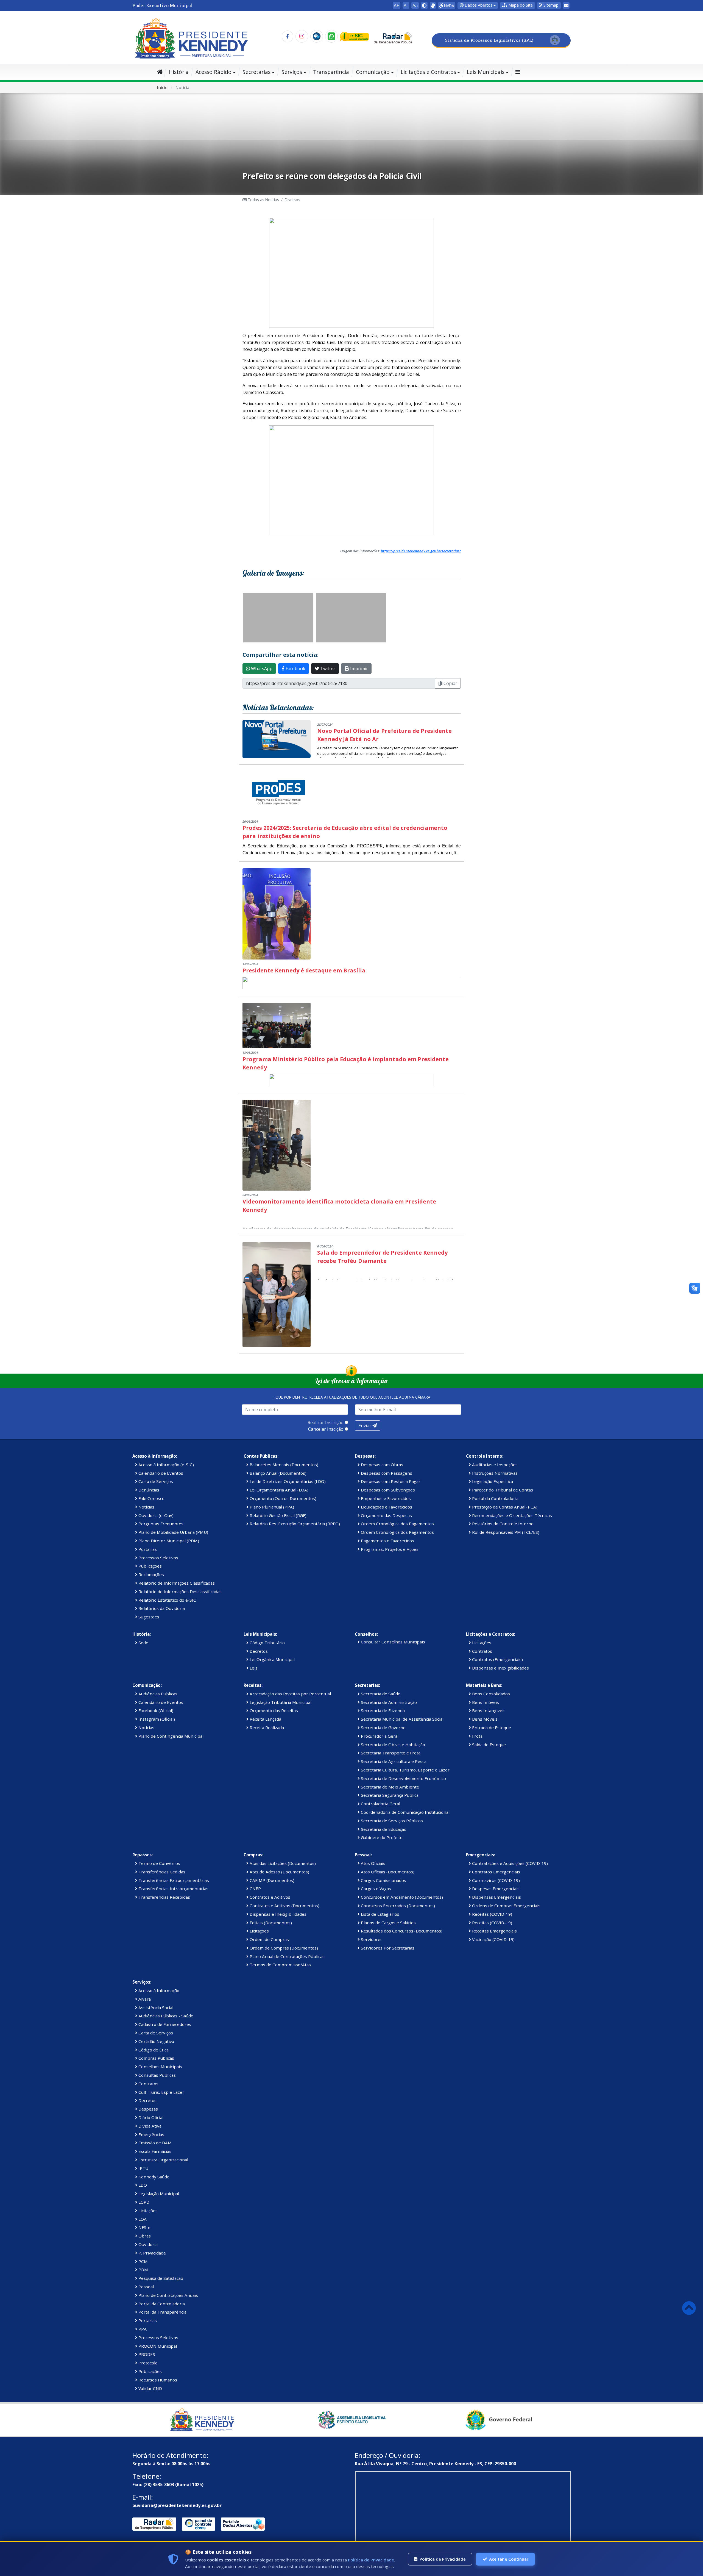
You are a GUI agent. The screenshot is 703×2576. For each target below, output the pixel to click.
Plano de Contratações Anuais (168, 2295)
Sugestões (148, 1617)
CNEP (255, 1889)
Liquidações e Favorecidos (386, 1507)
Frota (477, 1736)
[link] (433, 5)
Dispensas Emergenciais (496, 1897)
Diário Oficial (150, 2117)
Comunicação (373, 72)
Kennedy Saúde (153, 2177)
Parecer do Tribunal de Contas (502, 1490)
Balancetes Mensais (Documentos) (283, 1465)
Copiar (450, 683)
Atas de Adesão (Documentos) (279, 1872)
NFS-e (144, 2227)
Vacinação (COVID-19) (493, 1939)
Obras (144, 2236)
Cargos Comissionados (383, 1880)
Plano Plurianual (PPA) (271, 1507)
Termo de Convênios (159, 1863)
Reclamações (151, 1574)
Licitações (481, 1643)
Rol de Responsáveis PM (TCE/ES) (505, 1532)
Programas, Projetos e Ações (389, 1549)
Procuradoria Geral (379, 1736)
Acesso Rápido (214, 72)
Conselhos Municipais (160, 2067)
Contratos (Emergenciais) (497, 1659)
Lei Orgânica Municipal (272, 1659)
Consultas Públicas (157, 2075)
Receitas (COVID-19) (492, 1914)
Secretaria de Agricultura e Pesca (393, 1761)
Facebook (295, 669)
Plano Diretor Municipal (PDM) (168, 1541)
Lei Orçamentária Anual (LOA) (278, 1490)
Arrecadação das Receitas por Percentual (290, 1694)
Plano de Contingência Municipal (170, 1736)
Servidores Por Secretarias (387, 1948)
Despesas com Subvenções (387, 1490)
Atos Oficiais (373, 1863)
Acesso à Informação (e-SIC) (166, 1465)
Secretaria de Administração (388, 1702)
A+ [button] (397, 5)
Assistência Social (155, 2007)
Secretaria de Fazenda (382, 1710)
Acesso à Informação (158, 1990)
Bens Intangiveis (488, 1710)
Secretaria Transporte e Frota (390, 1753)
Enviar (365, 1426)
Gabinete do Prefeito (381, 1837)
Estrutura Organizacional (163, 2160)
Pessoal (146, 2287)
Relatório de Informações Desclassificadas (179, 1591)
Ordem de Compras (269, 1939)
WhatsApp (261, 669)
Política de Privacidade (371, 2560)
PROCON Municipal (157, 2346)
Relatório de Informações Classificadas (176, 1583)
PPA (142, 2329)
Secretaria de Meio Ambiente (389, 1787)
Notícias (146, 1507)
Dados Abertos (478, 5)
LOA (142, 2219)
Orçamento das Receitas (273, 1710)
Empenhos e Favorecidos (385, 1498)
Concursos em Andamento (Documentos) (401, 1897)
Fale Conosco (151, 1498)
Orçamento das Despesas (386, 1515)
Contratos (482, 1651)
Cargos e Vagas (375, 1889)
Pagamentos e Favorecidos (387, 1541)
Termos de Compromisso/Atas (280, 1965)
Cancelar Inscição (326, 1429)
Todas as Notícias (263, 200)
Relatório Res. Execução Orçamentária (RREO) (294, 1524)
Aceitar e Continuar (509, 2559)
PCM (143, 2261)
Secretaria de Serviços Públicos (391, 1821)
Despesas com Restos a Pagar (390, 1481)
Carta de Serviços (155, 1481)
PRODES (146, 2354)
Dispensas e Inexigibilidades (500, 1668)
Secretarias (256, 72)
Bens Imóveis (485, 1702)
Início (162, 87)
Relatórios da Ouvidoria (161, 1608)
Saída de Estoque (488, 1745)
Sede (143, 1643)
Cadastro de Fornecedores (164, 2024)
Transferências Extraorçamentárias (173, 1880)
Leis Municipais (486, 72)
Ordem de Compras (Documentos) (283, 1948)
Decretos (258, 1651)
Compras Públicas (156, 2058)
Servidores (371, 1939)
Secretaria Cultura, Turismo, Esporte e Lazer (405, 1770)
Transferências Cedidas (161, 1872)
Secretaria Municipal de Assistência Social (402, 1719)
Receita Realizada (266, 1727)
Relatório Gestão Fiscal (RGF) (277, 1515)
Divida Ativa (149, 2126)
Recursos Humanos (157, 2380)
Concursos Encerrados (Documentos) (397, 1906)
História (179, 72)
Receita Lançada (265, 1719)
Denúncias (148, 1490)
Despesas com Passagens (386, 1473)
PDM (143, 2270)
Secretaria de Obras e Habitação (392, 1745)
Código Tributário (267, 1643)
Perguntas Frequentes (160, 1524)
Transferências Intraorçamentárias (173, 1889)
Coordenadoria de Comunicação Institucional (405, 1812)
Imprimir (359, 669)
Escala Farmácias (154, 2151)
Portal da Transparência (162, 2312)
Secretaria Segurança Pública (389, 1795)
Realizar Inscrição (326, 1423)
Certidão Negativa (156, 2041)
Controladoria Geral (380, 1804)
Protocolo (147, 2363)
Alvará (144, 1999)
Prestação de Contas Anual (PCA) (504, 1507)
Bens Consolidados (490, 1694)
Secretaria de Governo (383, 1727)
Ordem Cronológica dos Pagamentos (397, 1524)
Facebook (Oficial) (155, 1710)
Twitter (327, 669)
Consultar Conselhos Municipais (392, 1642)
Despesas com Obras (381, 1465)
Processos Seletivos (158, 1558)
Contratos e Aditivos (269, 1897)
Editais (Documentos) (270, 1923)
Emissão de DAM (154, 2143)
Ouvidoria (147, 2244)
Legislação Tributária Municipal (280, 1702)
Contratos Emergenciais (496, 1872)
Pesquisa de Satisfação (160, 2278)
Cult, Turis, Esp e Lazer (161, 2092)
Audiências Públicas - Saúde (165, 2016)
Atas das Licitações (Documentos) (282, 1863)
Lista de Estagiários (380, 1914)
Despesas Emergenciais (495, 1889)
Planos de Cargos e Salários (388, 1923)
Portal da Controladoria (495, 1498)
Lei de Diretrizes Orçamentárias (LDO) (287, 1481)
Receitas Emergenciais (494, 1931)
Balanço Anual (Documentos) (277, 1473)
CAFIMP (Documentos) (271, 1880)
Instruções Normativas (494, 1473)
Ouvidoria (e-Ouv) (155, 1515)
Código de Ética (153, 2050)
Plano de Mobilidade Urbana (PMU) (173, 1532)
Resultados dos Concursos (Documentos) (401, 1931)
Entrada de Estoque (491, 1727)
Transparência (331, 72)
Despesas (148, 2109)
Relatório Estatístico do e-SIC (167, 1600)
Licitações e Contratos (428, 72)
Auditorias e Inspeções (494, 1465)
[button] (518, 5)
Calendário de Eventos (160, 1473)
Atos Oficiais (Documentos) (387, 1872)
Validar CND (150, 2388)
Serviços (292, 72)
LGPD (143, 2202)
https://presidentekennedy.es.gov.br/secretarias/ (421, 551)
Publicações (150, 1566)
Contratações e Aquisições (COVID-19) (509, 1863)
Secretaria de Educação (383, 1829)
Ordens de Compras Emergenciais (506, 1906)
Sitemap (550, 5)
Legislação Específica (492, 1481)
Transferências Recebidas (164, 1897)
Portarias (147, 1549)
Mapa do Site (520, 5)
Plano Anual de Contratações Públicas (287, 1956)
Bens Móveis (484, 1719)
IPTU (143, 2168)
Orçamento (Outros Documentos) (282, 1498)
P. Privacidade (152, 2253)
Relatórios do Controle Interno (502, 1524)
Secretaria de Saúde (380, 1694)
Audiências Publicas (157, 1694)
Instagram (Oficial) (156, 1719)
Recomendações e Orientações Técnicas (511, 1515)
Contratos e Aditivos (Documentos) (284, 1906)
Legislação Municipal (158, 2194)
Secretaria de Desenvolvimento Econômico (403, 1778)
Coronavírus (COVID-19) (495, 1880)
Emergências (151, 2134)
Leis (253, 1668)
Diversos (292, 200)
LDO (142, 2185)
